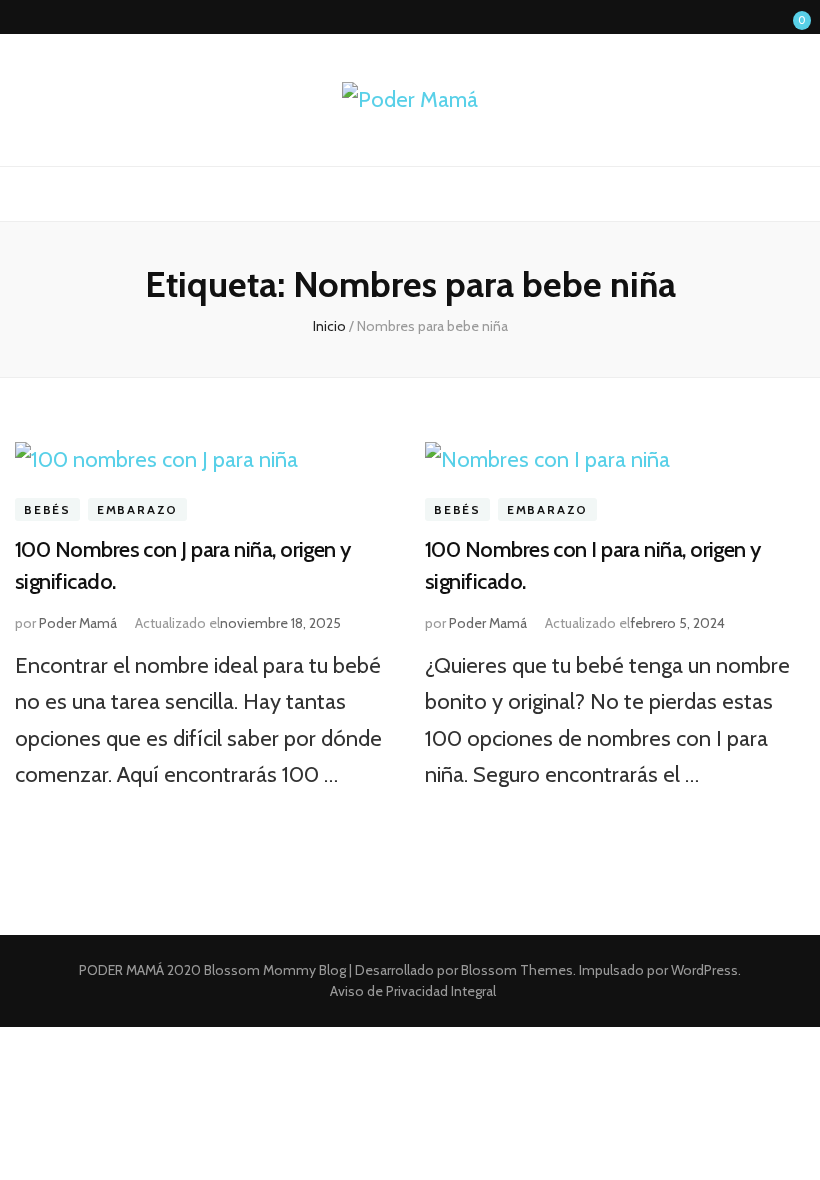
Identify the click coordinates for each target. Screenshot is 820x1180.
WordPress (704, 970)
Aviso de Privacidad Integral (413, 991)
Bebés (47, 509)
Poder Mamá (78, 623)
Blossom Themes (515, 970)
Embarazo (137, 509)
